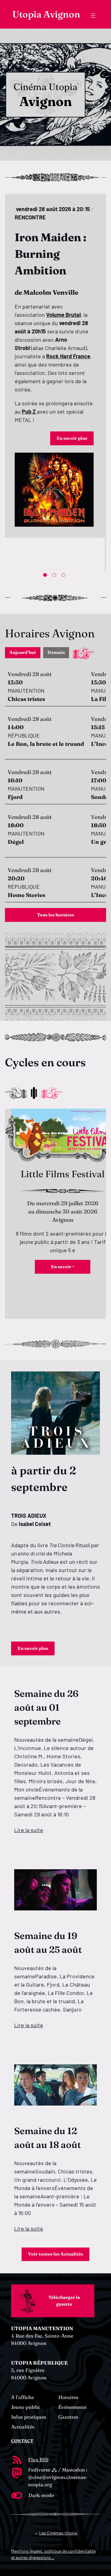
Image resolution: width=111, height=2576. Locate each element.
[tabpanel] (55, 366)
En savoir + (63, 1267)
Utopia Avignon (46, 14)
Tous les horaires (55, 915)
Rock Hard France (70, 356)
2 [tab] (55, 576)
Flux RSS (38, 2460)
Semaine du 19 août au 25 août (48, 1943)
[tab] (23, 653)
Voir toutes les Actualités (55, 2254)
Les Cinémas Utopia (58, 2533)
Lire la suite (29, 1830)
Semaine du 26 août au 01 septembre (46, 1707)
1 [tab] (46, 576)
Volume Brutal (65, 315)
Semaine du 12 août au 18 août (47, 2138)
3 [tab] (65, 576)
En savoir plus (73, 438)
